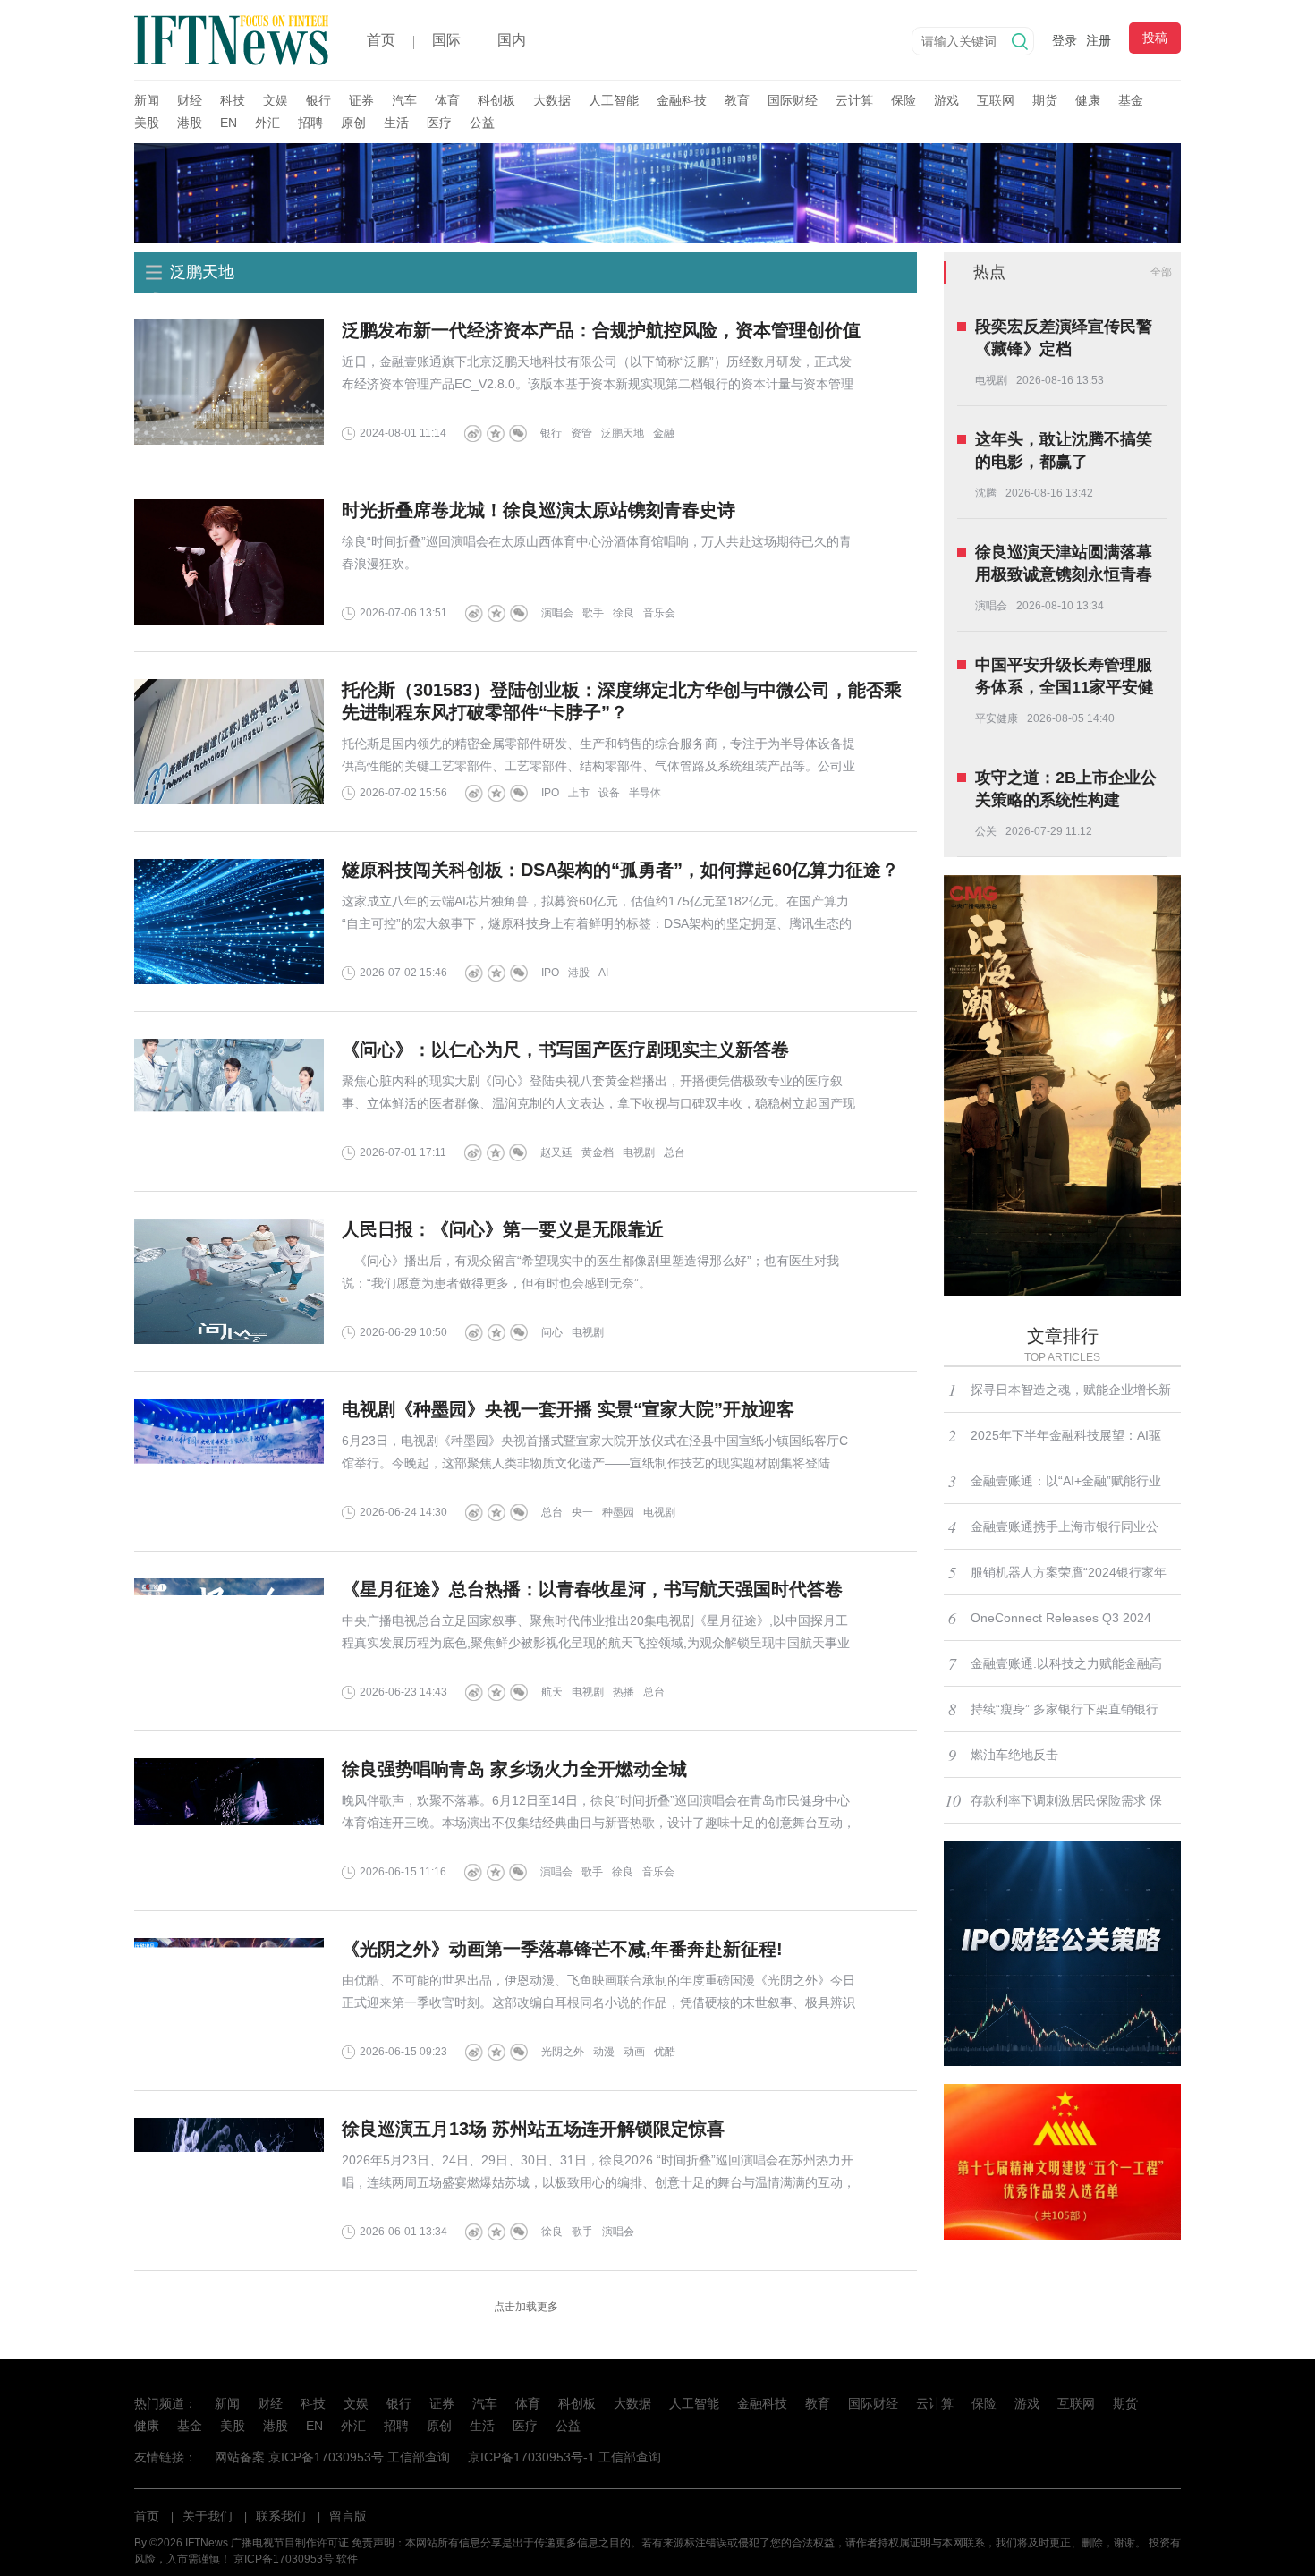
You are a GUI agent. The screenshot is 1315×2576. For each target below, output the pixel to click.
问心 (552, 1332)
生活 (396, 123)
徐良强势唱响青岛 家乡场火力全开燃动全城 (514, 1769)
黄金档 (598, 1152)
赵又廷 (556, 1152)
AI (603, 973)
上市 (579, 793)
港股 (190, 123)
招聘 (310, 123)
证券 (361, 100)
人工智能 (614, 100)
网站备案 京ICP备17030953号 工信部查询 (332, 2457)
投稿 (1155, 38)
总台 (674, 1152)
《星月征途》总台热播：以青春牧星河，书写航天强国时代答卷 (592, 1589)
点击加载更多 (526, 2307)
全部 (1161, 272)
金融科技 (682, 100)
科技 (233, 100)
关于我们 (208, 2516)
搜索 (1020, 41)
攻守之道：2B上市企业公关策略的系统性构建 (1066, 789)
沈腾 (986, 493)
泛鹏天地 (623, 433)
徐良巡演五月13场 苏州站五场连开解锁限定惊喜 (533, 2129)
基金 (1131, 100)
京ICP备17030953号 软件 (296, 2559)
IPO (550, 793)
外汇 (267, 123)
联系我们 (281, 2516)
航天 (552, 1692)
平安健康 (997, 718)
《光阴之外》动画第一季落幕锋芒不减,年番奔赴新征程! (562, 1949)
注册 (1099, 40)
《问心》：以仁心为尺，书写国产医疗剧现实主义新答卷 (565, 1050)
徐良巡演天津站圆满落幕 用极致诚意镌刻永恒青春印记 (1064, 565)
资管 (581, 433)
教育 (737, 100)
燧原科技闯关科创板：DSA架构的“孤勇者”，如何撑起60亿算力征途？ (620, 870)
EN (229, 123)
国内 (512, 40)
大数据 (552, 100)
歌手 (593, 613)
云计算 (854, 100)
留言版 (348, 2516)
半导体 (645, 793)
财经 (190, 100)
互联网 (996, 100)
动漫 (604, 2052)
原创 (353, 123)
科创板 (496, 100)
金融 (664, 433)
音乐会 (659, 613)
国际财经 (793, 100)
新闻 (147, 100)
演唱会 (557, 613)
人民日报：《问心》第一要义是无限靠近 (503, 1229)
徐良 (624, 613)
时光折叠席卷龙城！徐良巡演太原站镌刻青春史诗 (539, 510)
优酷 (665, 2052)
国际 (446, 40)
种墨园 (618, 1512)
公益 (482, 123)
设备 (609, 793)
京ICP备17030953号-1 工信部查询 (564, 2457)
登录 (1065, 40)
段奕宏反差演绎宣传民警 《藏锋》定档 (1064, 338)
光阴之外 (563, 2052)
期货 (1045, 100)
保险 (904, 100)
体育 (447, 100)
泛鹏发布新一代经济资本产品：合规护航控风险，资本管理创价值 (601, 330)
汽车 (404, 100)
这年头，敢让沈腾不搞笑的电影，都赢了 (1064, 451)
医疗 (439, 123)
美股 (147, 123)
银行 (318, 100)
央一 (582, 1512)
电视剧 (639, 1152)
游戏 (946, 100)
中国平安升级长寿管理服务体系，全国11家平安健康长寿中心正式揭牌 (1065, 677)
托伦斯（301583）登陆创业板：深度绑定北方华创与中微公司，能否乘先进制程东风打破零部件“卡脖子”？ (622, 701)
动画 (634, 2052)
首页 (381, 40)
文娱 (276, 100)
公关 (986, 831)
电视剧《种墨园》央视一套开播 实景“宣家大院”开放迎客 (568, 1409)
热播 (624, 1692)
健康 (1088, 100)
